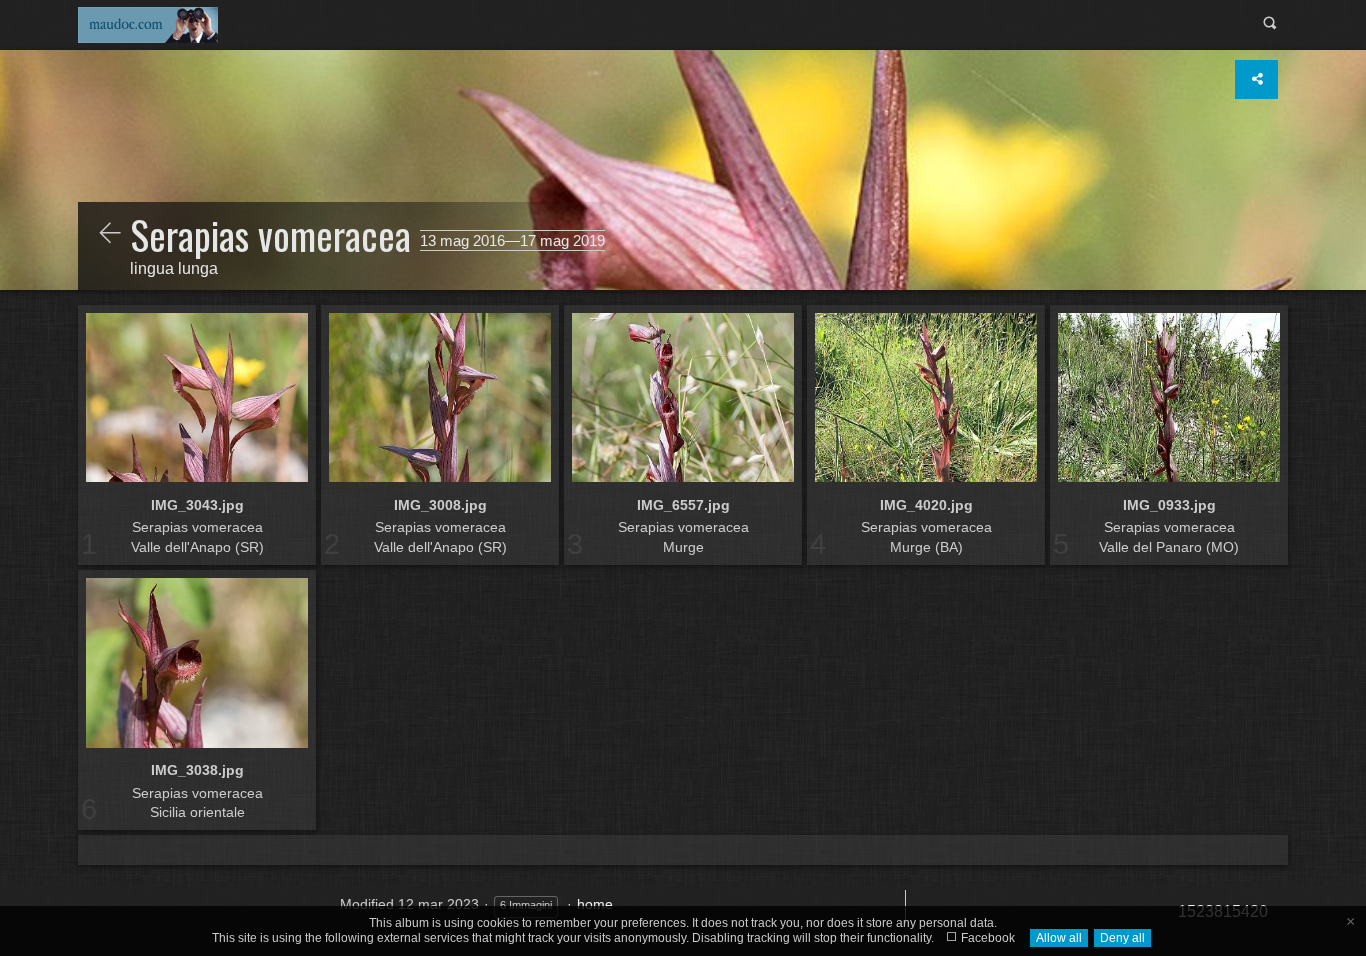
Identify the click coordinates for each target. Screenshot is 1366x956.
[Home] (148, 23)
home (595, 904)
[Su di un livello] (110, 235)
